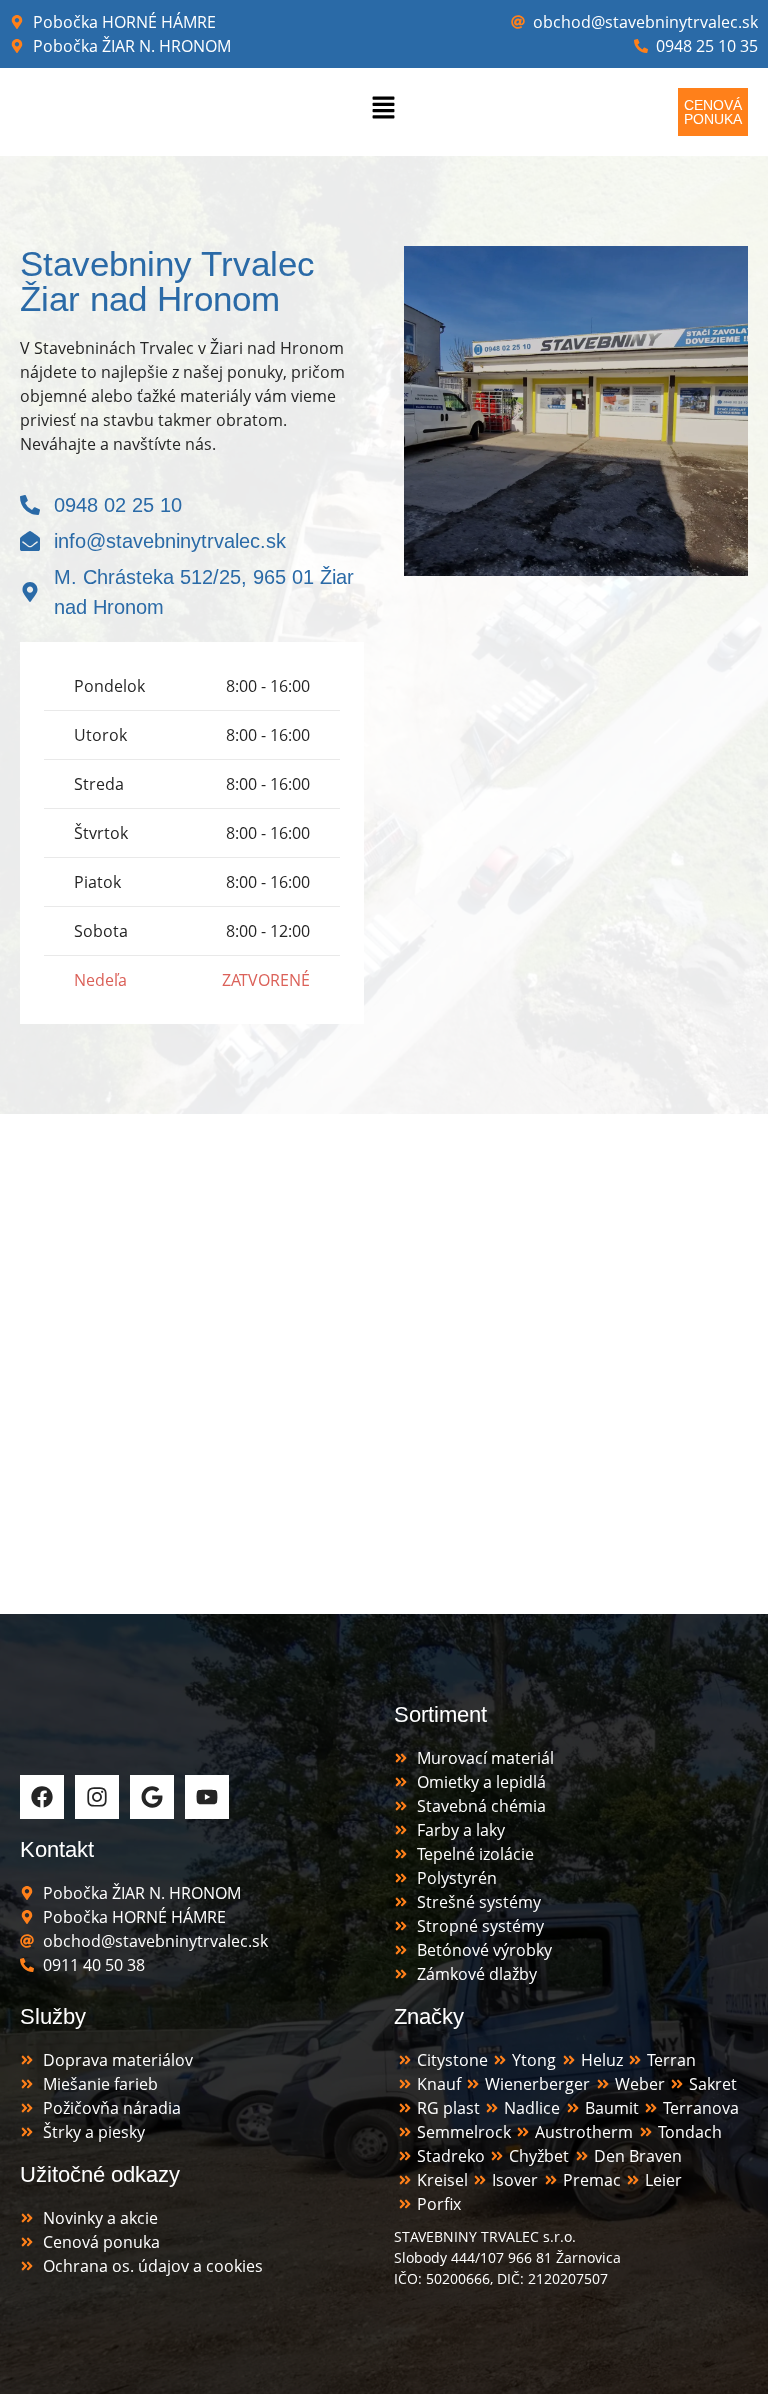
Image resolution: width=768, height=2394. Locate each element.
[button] (384, 112)
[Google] (152, 1797)
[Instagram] (97, 1797)
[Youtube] (207, 1797)
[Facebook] (42, 1797)
